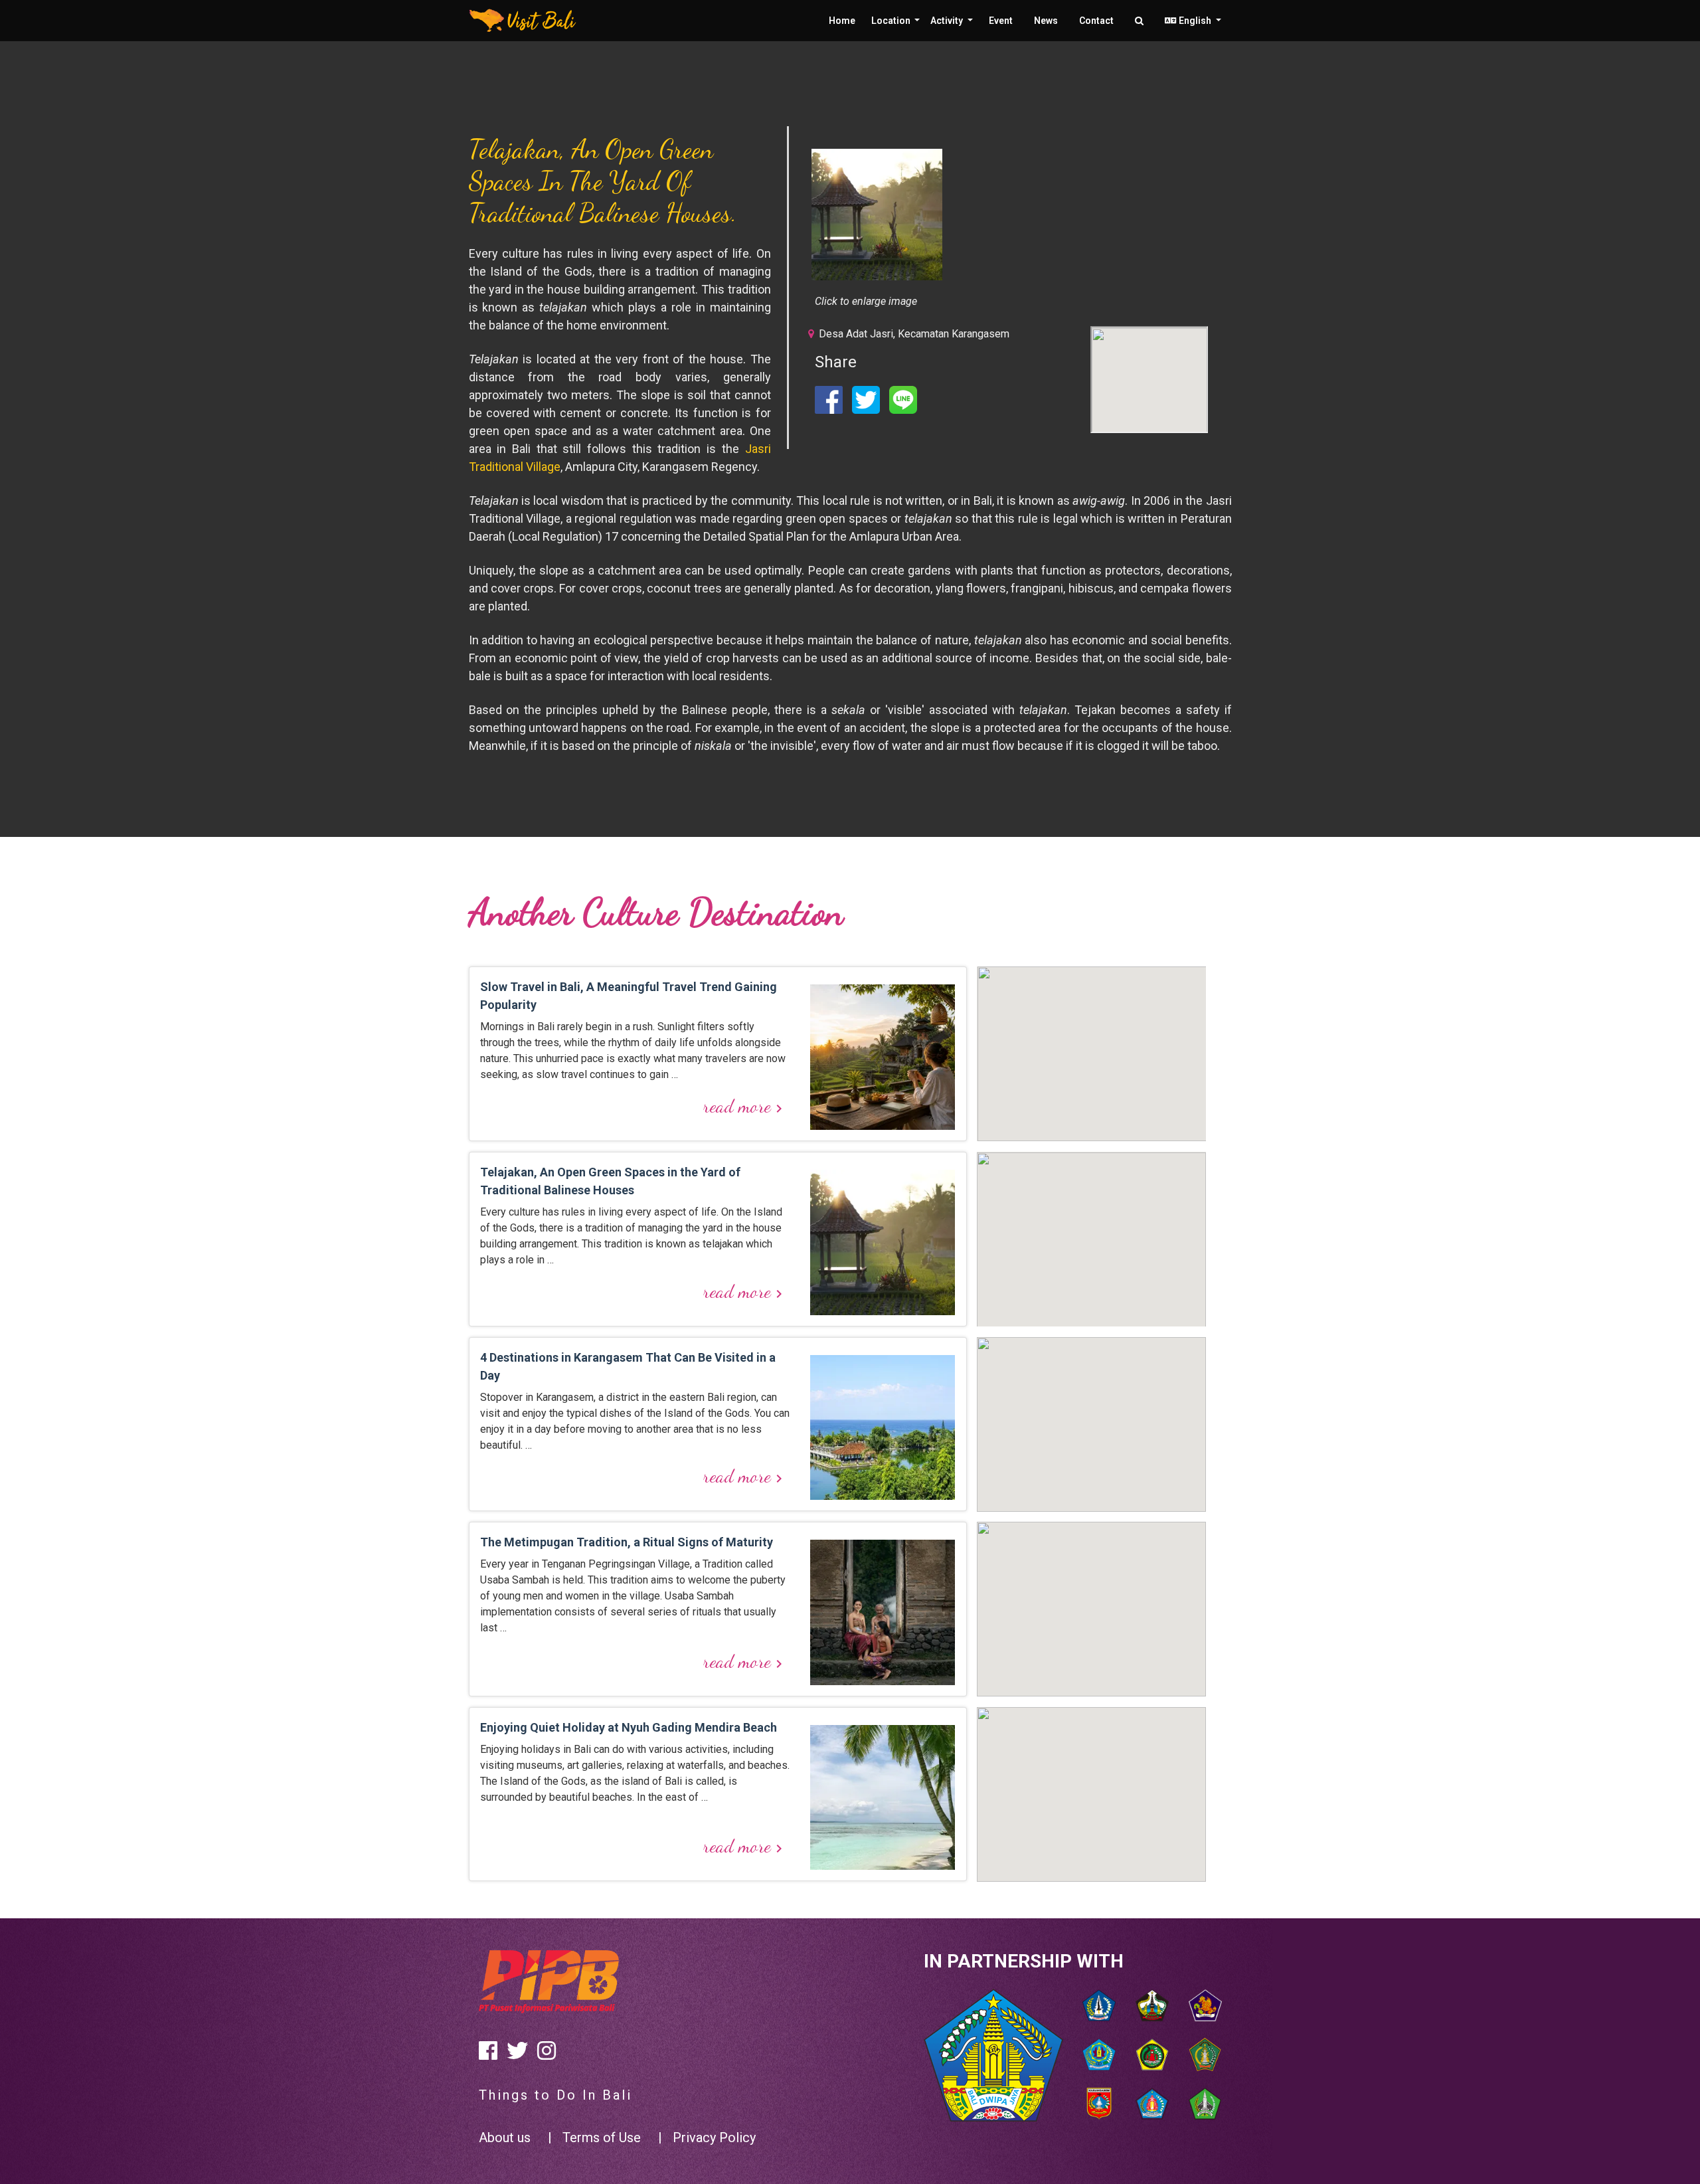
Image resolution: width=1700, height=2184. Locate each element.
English (1195, 21)
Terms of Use (602, 2138)
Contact (1096, 21)
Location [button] (892, 21)
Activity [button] (948, 21)
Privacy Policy (714, 2138)
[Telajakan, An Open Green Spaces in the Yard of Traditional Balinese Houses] (877, 215)
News (1046, 21)
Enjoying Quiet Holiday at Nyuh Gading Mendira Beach (629, 1727)
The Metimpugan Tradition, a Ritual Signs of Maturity (627, 1542)
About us (505, 2138)
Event (1001, 21)
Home (842, 21)
